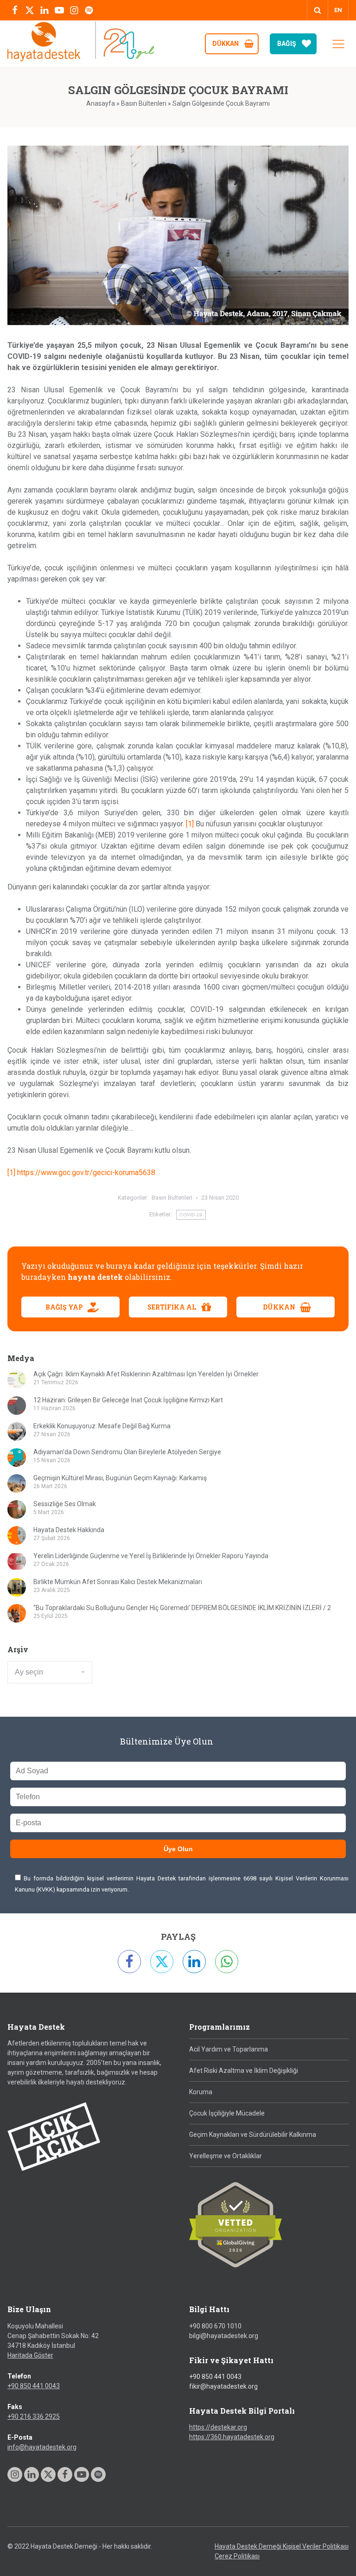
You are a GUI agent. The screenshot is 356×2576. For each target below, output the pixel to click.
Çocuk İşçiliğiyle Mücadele (227, 2113)
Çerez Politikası (237, 2556)
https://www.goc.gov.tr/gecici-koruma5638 (86, 1173)
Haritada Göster (30, 2355)
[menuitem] (338, 10)
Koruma (201, 2092)
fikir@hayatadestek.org (223, 2386)
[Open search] (318, 10)
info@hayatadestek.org (42, 2447)
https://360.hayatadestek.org (232, 2437)
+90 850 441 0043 (34, 2386)
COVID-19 (191, 1215)
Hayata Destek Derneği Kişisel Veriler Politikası (282, 2546)
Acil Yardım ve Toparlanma (229, 2049)
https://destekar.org (218, 2427)
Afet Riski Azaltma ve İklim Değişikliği (244, 2071)
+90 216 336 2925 (34, 2416)
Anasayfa (101, 103)
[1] (190, 824)
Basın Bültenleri (144, 103)
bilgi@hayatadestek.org (224, 2336)
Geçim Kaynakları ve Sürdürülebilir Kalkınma (253, 2135)
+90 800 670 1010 (215, 2326)
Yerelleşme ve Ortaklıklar (226, 2156)
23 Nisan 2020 (220, 1198)
